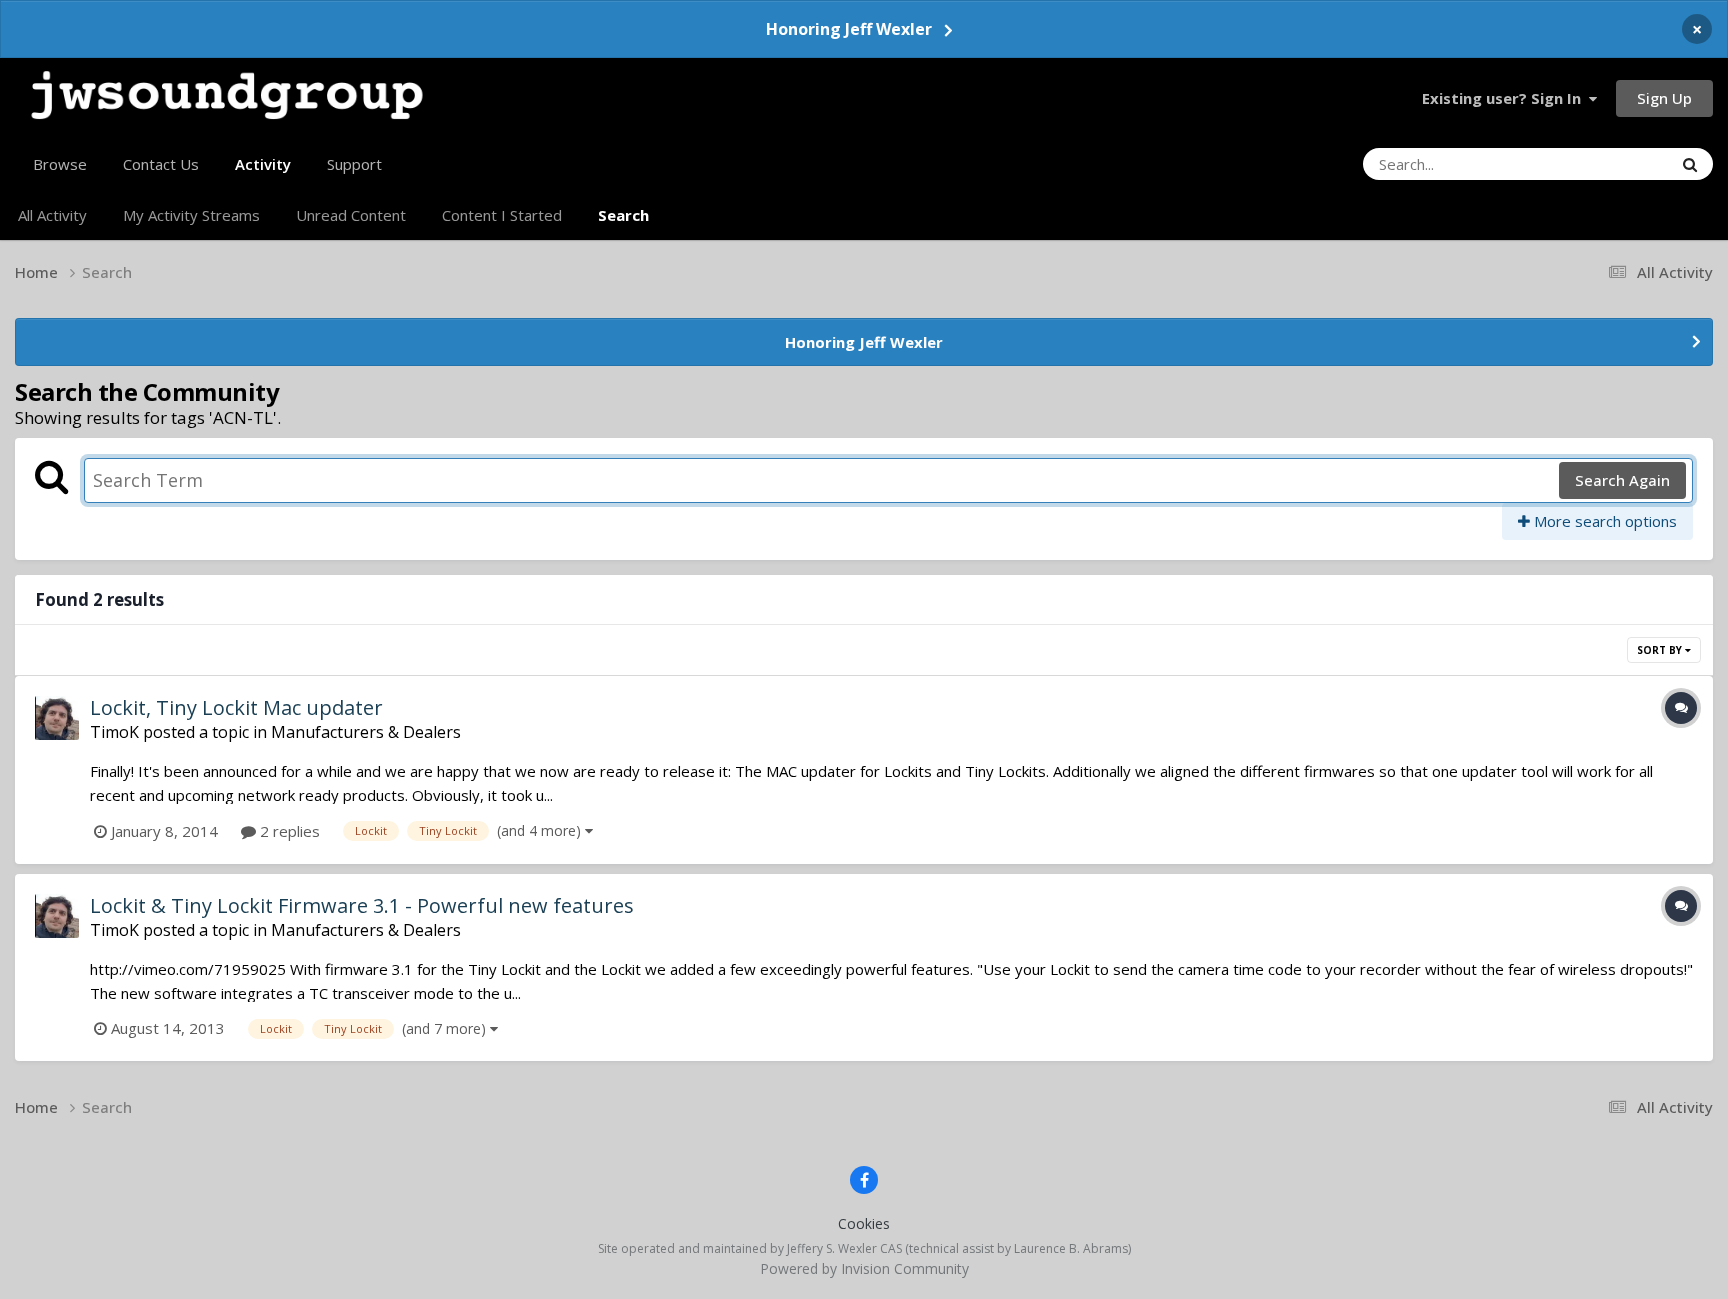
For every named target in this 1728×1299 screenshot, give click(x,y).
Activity (263, 164)
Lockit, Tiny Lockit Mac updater (236, 707)
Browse (60, 164)
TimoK (114, 732)
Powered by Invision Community (864, 1268)
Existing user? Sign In (1505, 98)
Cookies (864, 1223)
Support (354, 164)
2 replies (288, 831)
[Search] (1690, 164)
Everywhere (1607, 163)
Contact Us (161, 164)
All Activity (52, 215)
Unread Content (351, 215)
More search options (1603, 521)
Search (623, 215)
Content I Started (502, 215)
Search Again (1622, 480)
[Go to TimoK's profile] (57, 718)
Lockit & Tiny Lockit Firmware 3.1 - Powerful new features (362, 905)
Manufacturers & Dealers (366, 732)
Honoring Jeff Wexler (849, 29)
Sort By (1661, 650)
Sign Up (1664, 98)
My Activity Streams (191, 215)
